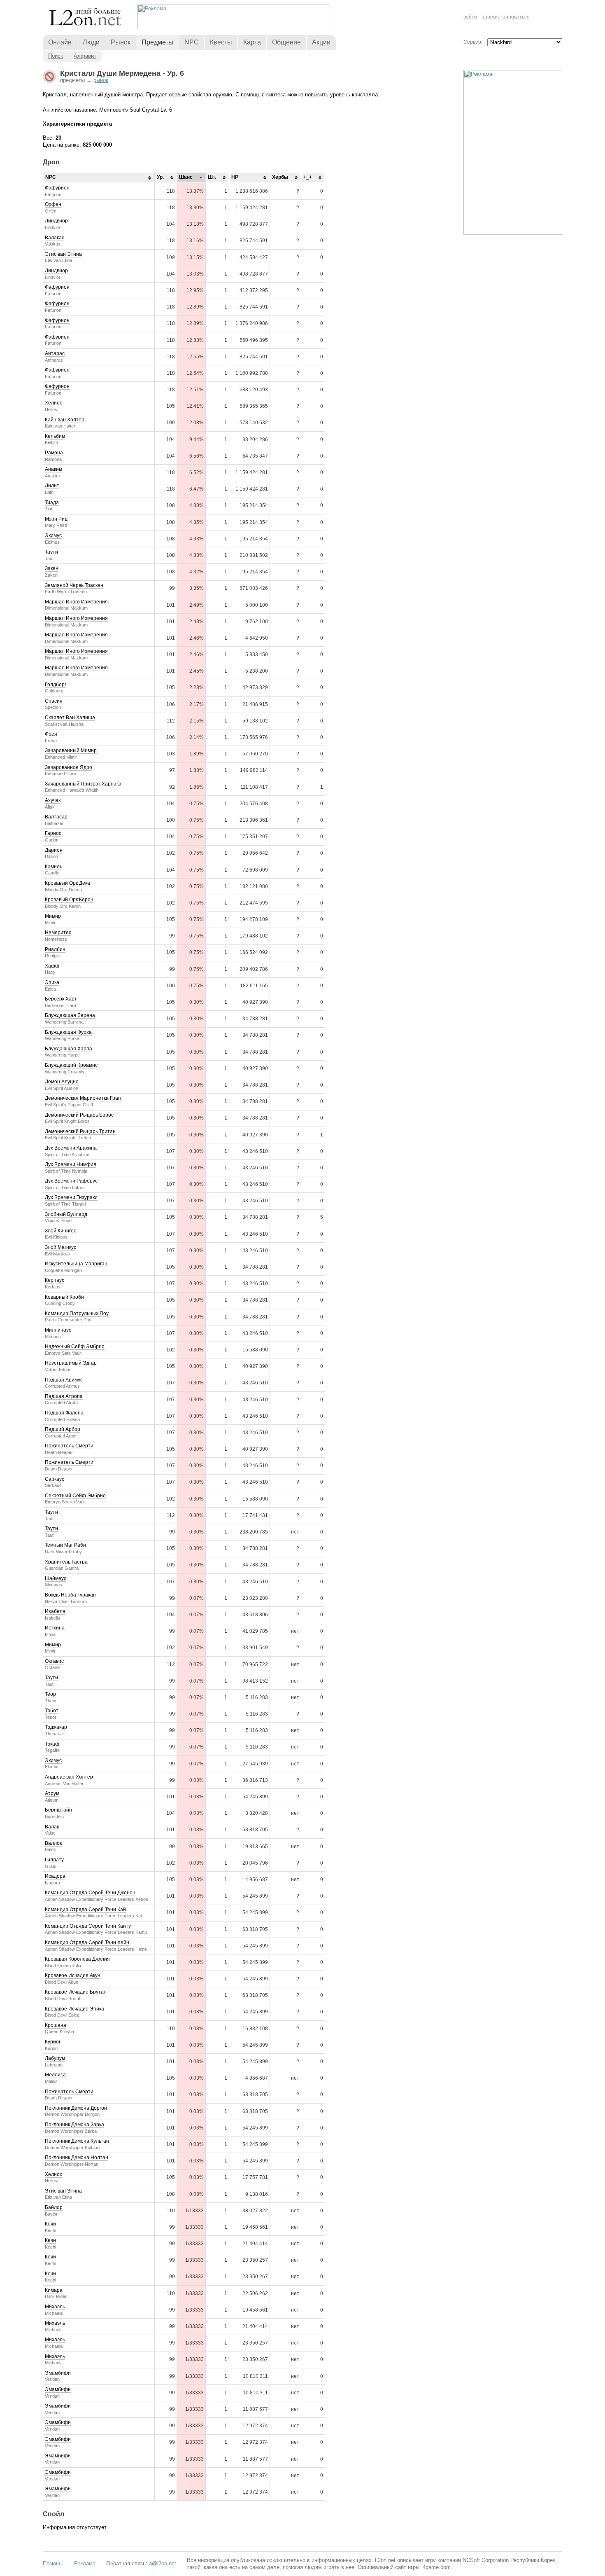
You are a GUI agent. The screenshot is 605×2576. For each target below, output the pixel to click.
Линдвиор (56, 221)
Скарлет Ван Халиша (70, 718)
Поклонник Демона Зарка (74, 2125)
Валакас (55, 238)
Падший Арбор (63, 1429)
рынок (101, 80)
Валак (52, 1827)
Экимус (53, 535)
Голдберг (56, 685)
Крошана (56, 2025)
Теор (50, 1694)
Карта (252, 42)
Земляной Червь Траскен (74, 585)
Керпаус (55, 1280)
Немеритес (58, 933)
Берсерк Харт (61, 999)
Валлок (53, 1843)
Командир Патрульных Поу (77, 1314)
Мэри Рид (56, 519)
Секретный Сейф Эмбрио (75, 1496)
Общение (286, 42)
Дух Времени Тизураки (71, 1197)
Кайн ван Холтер (65, 420)
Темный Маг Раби (65, 1545)
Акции (321, 42)
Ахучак (53, 800)
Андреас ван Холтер (69, 1777)
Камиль (54, 867)
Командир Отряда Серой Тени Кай (85, 1910)
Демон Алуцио (62, 1082)
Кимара (54, 2290)
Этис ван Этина (63, 254)
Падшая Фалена (64, 1413)
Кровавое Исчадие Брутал (76, 1992)
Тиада (52, 503)
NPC (192, 42)
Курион (53, 2042)
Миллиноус (58, 1330)
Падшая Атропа (64, 1396)
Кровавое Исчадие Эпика (74, 2009)
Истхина (55, 1628)
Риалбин (55, 949)
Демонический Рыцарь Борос (79, 1115)
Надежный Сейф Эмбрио (75, 1346)
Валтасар (56, 817)
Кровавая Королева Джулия (77, 1959)
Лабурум (55, 2058)
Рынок (121, 42)
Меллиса (55, 2075)
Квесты (221, 42)
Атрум (52, 1793)
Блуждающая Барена (70, 1015)
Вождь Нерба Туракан (70, 1595)
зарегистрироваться (506, 17)
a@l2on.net (163, 2563)
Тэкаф (52, 1744)
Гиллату (54, 1860)
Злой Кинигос (60, 1231)
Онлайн (60, 42)
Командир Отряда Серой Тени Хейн (87, 1943)
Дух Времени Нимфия (71, 1164)
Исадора (55, 1876)
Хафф (52, 966)
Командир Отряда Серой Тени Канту (88, 1926)
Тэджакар (56, 1727)
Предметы (157, 42)
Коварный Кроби (64, 1297)
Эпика (52, 982)
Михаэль (55, 2307)
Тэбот (52, 1711)
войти (470, 17)
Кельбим (55, 436)
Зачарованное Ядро (69, 767)
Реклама (85, 2563)
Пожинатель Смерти (69, 1446)
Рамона (54, 453)
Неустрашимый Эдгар (71, 1363)
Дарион (54, 850)
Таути (51, 552)
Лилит (52, 486)
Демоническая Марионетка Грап (83, 1098)
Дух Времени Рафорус (71, 1181)
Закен (52, 568)
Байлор (54, 2207)
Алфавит (85, 56)
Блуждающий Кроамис (71, 1065)
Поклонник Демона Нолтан (77, 2158)
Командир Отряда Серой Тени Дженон (90, 1893)
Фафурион (57, 188)
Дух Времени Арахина (71, 1148)
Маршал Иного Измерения (76, 602)
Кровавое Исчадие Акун (73, 1975)
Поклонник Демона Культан (77, 2141)
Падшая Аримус (64, 1380)
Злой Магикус (60, 1247)
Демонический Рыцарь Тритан (80, 1131)
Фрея (51, 734)
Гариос (53, 833)
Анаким (54, 469)
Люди (91, 42)
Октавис (54, 1661)
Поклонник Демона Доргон (76, 2108)
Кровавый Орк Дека (67, 883)
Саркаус (55, 1479)
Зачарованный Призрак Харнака (83, 784)
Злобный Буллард (66, 1214)
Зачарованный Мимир (71, 750)
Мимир (53, 916)
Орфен (53, 204)
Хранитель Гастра (66, 1562)
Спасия (54, 701)
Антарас (55, 353)
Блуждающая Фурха (68, 1032)
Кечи (50, 2224)
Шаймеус (56, 1578)
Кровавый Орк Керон (69, 900)
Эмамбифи (58, 2373)
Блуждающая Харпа (69, 1049)
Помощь (53, 2563)
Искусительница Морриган (76, 1264)
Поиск (56, 56)
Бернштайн (58, 1810)
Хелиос (54, 403)
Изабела (55, 1611)
